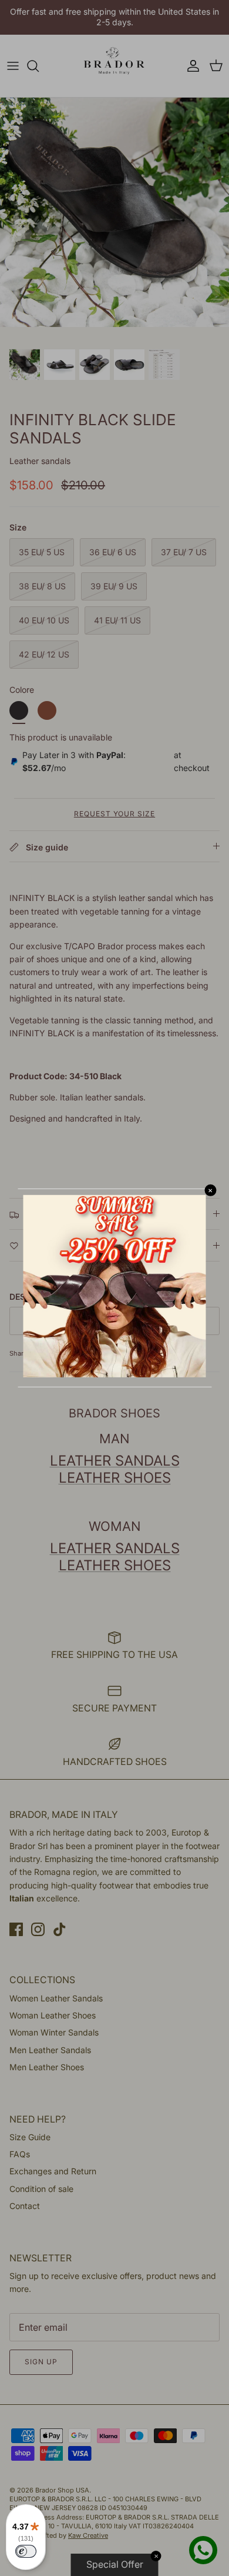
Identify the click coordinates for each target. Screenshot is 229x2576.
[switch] (26, 2551)
